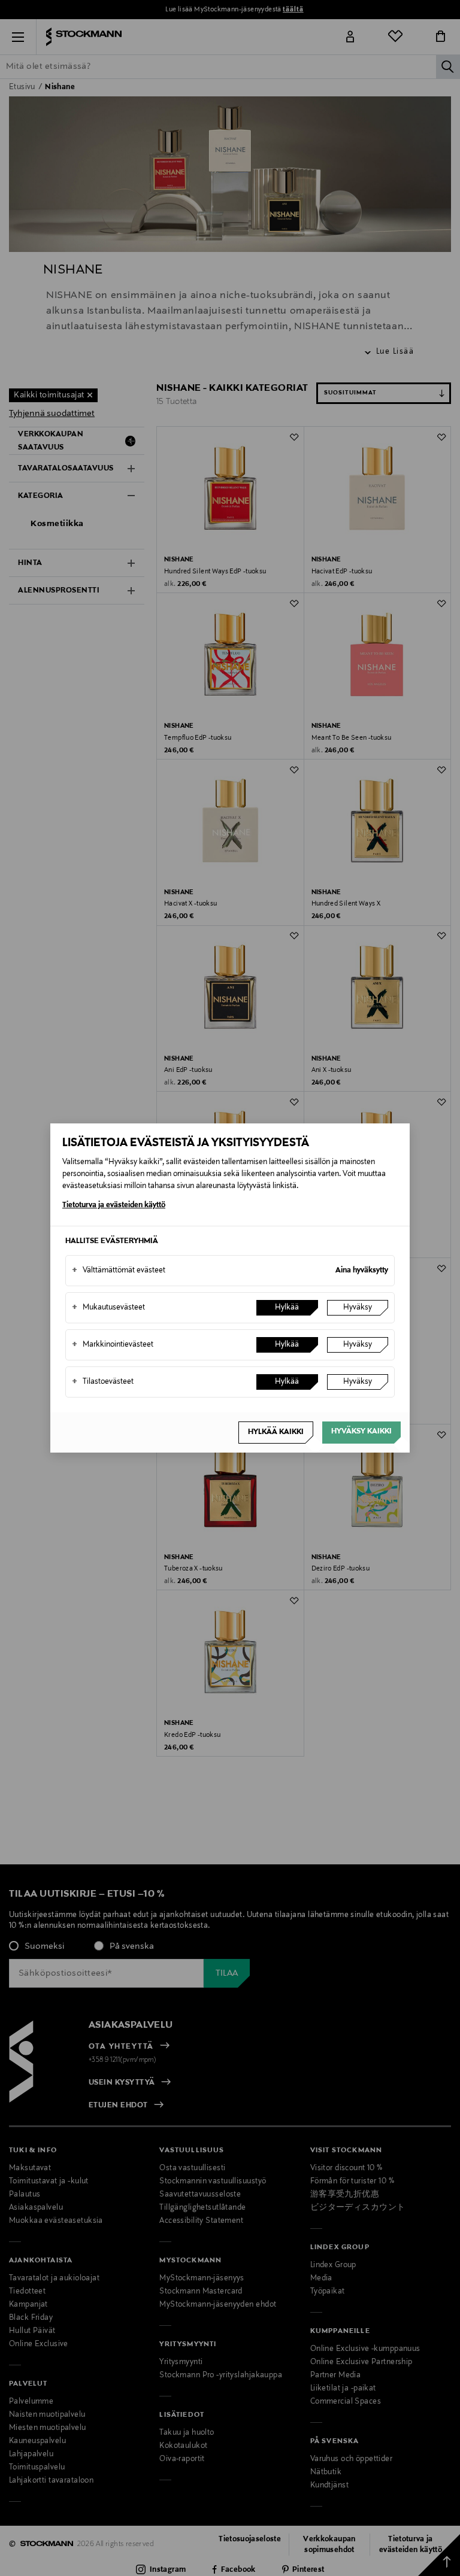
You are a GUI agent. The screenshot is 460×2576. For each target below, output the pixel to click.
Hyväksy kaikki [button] (361, 1432)
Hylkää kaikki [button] (276, 1432)
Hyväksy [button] (358, 1308)
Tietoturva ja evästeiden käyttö (114, 1205)
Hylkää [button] (287, 1308)
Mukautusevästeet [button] (108, 1308)
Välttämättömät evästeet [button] (119, 1271)
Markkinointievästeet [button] (113, 1345)
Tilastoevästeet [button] (103, 1382)
